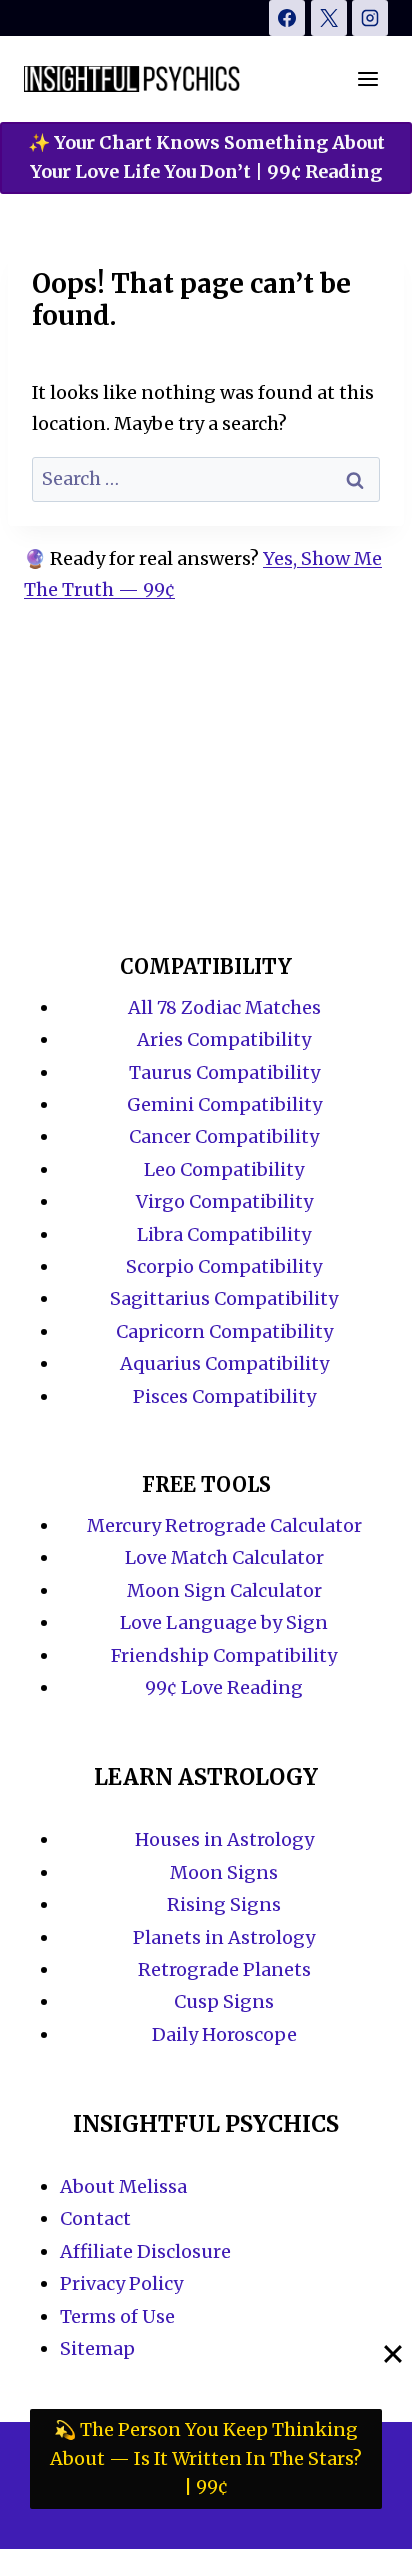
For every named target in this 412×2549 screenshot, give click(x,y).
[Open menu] (367, 78)
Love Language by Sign (224, 1622)
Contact (95, 2218)
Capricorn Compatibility (224, 1331)
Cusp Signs (224, 2001)
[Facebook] (287, 18)
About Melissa (123, 2186)
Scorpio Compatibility (224, 1266)
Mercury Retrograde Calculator (224, 1525)
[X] (329, 18)
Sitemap (97, 2348)
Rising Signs (224, 1904)
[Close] (393, 2354)
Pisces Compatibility (224, 1396)
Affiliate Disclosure (145, 2251)
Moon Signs (224, 1872)
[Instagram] (370, 18)
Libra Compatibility (224, 1234)
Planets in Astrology (224, 1937)
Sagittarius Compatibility (224, 1298)
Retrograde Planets (224, 1969)
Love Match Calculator (224, 1557)
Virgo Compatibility (224, 1201)
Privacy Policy (121, 2283)
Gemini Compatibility (224, 1104)
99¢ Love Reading (224, 1687)
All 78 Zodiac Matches (224, 1007)
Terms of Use (117, 2316)
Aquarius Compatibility (224, 1363)
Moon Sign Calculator (224, 1590)
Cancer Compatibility (224, 1136)
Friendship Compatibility (224, 1655)
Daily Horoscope (224, 2034)
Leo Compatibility (224, 1169)
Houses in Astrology (224, 1839)
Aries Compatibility (224, 1039)
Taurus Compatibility (224, 1072)
